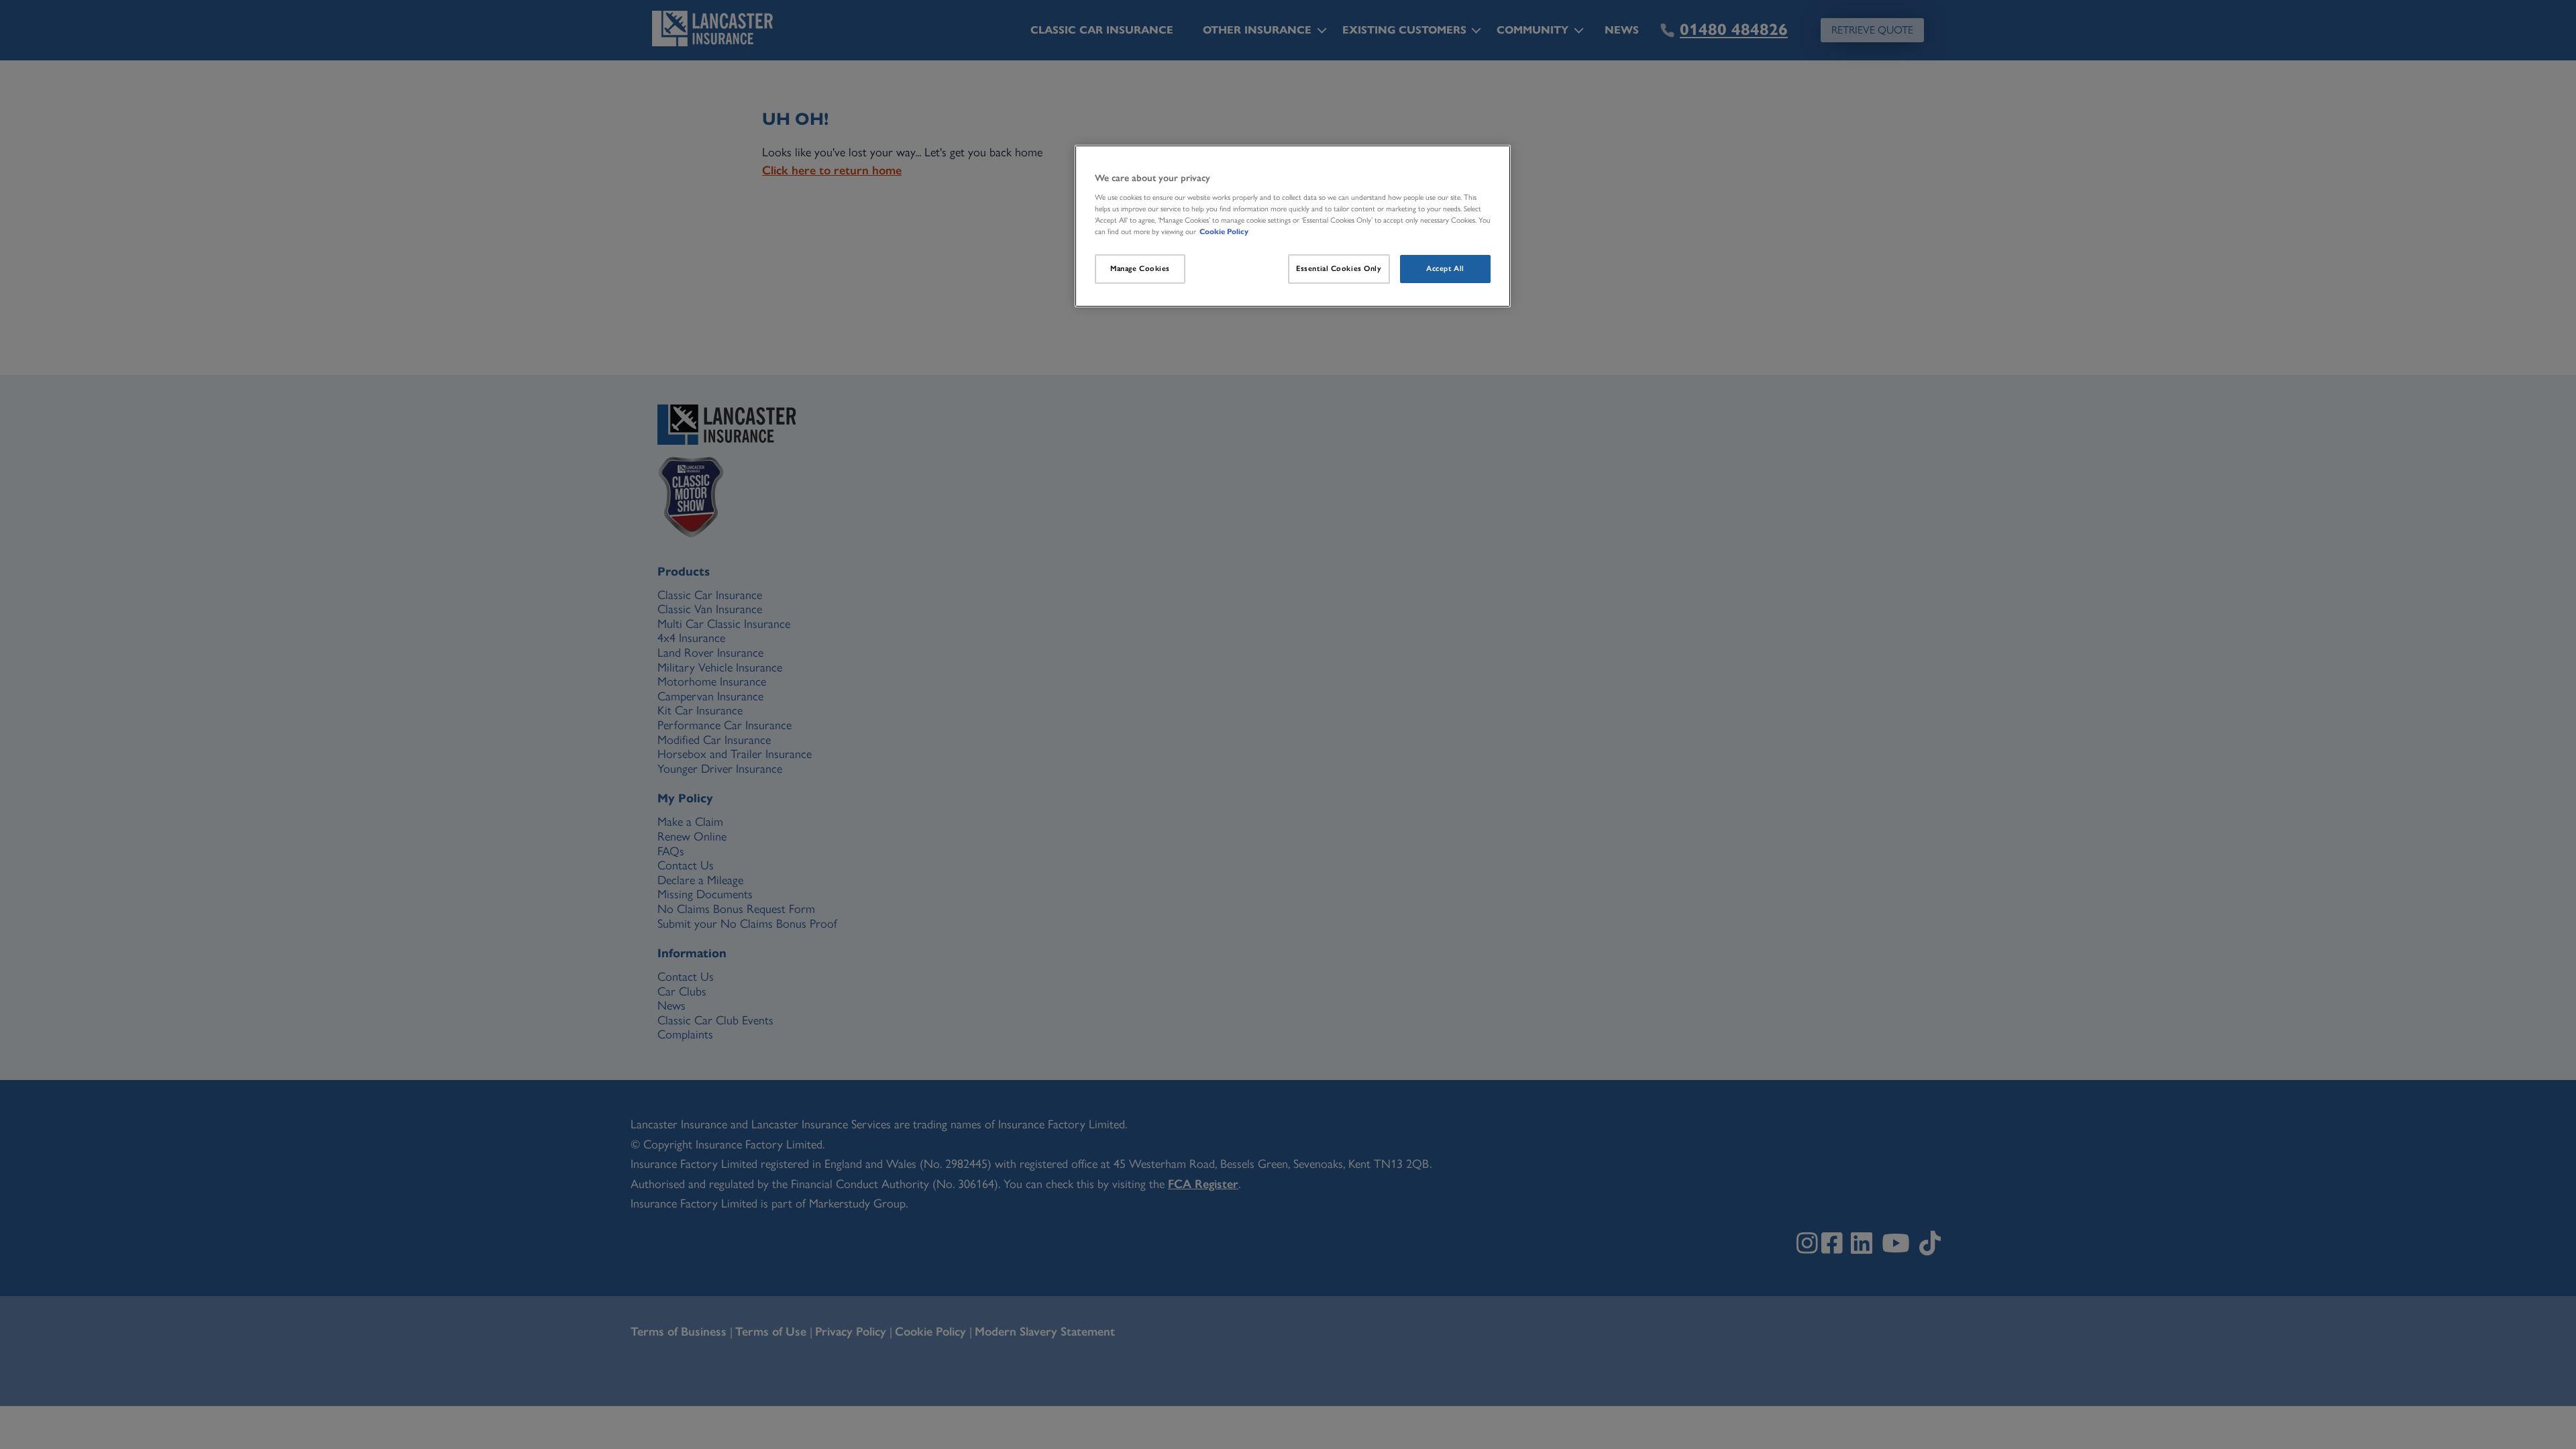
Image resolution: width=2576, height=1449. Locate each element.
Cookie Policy (1224, 231)
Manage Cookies (1140, 268)
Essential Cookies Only (1339, 268)
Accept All (1445, 268)
